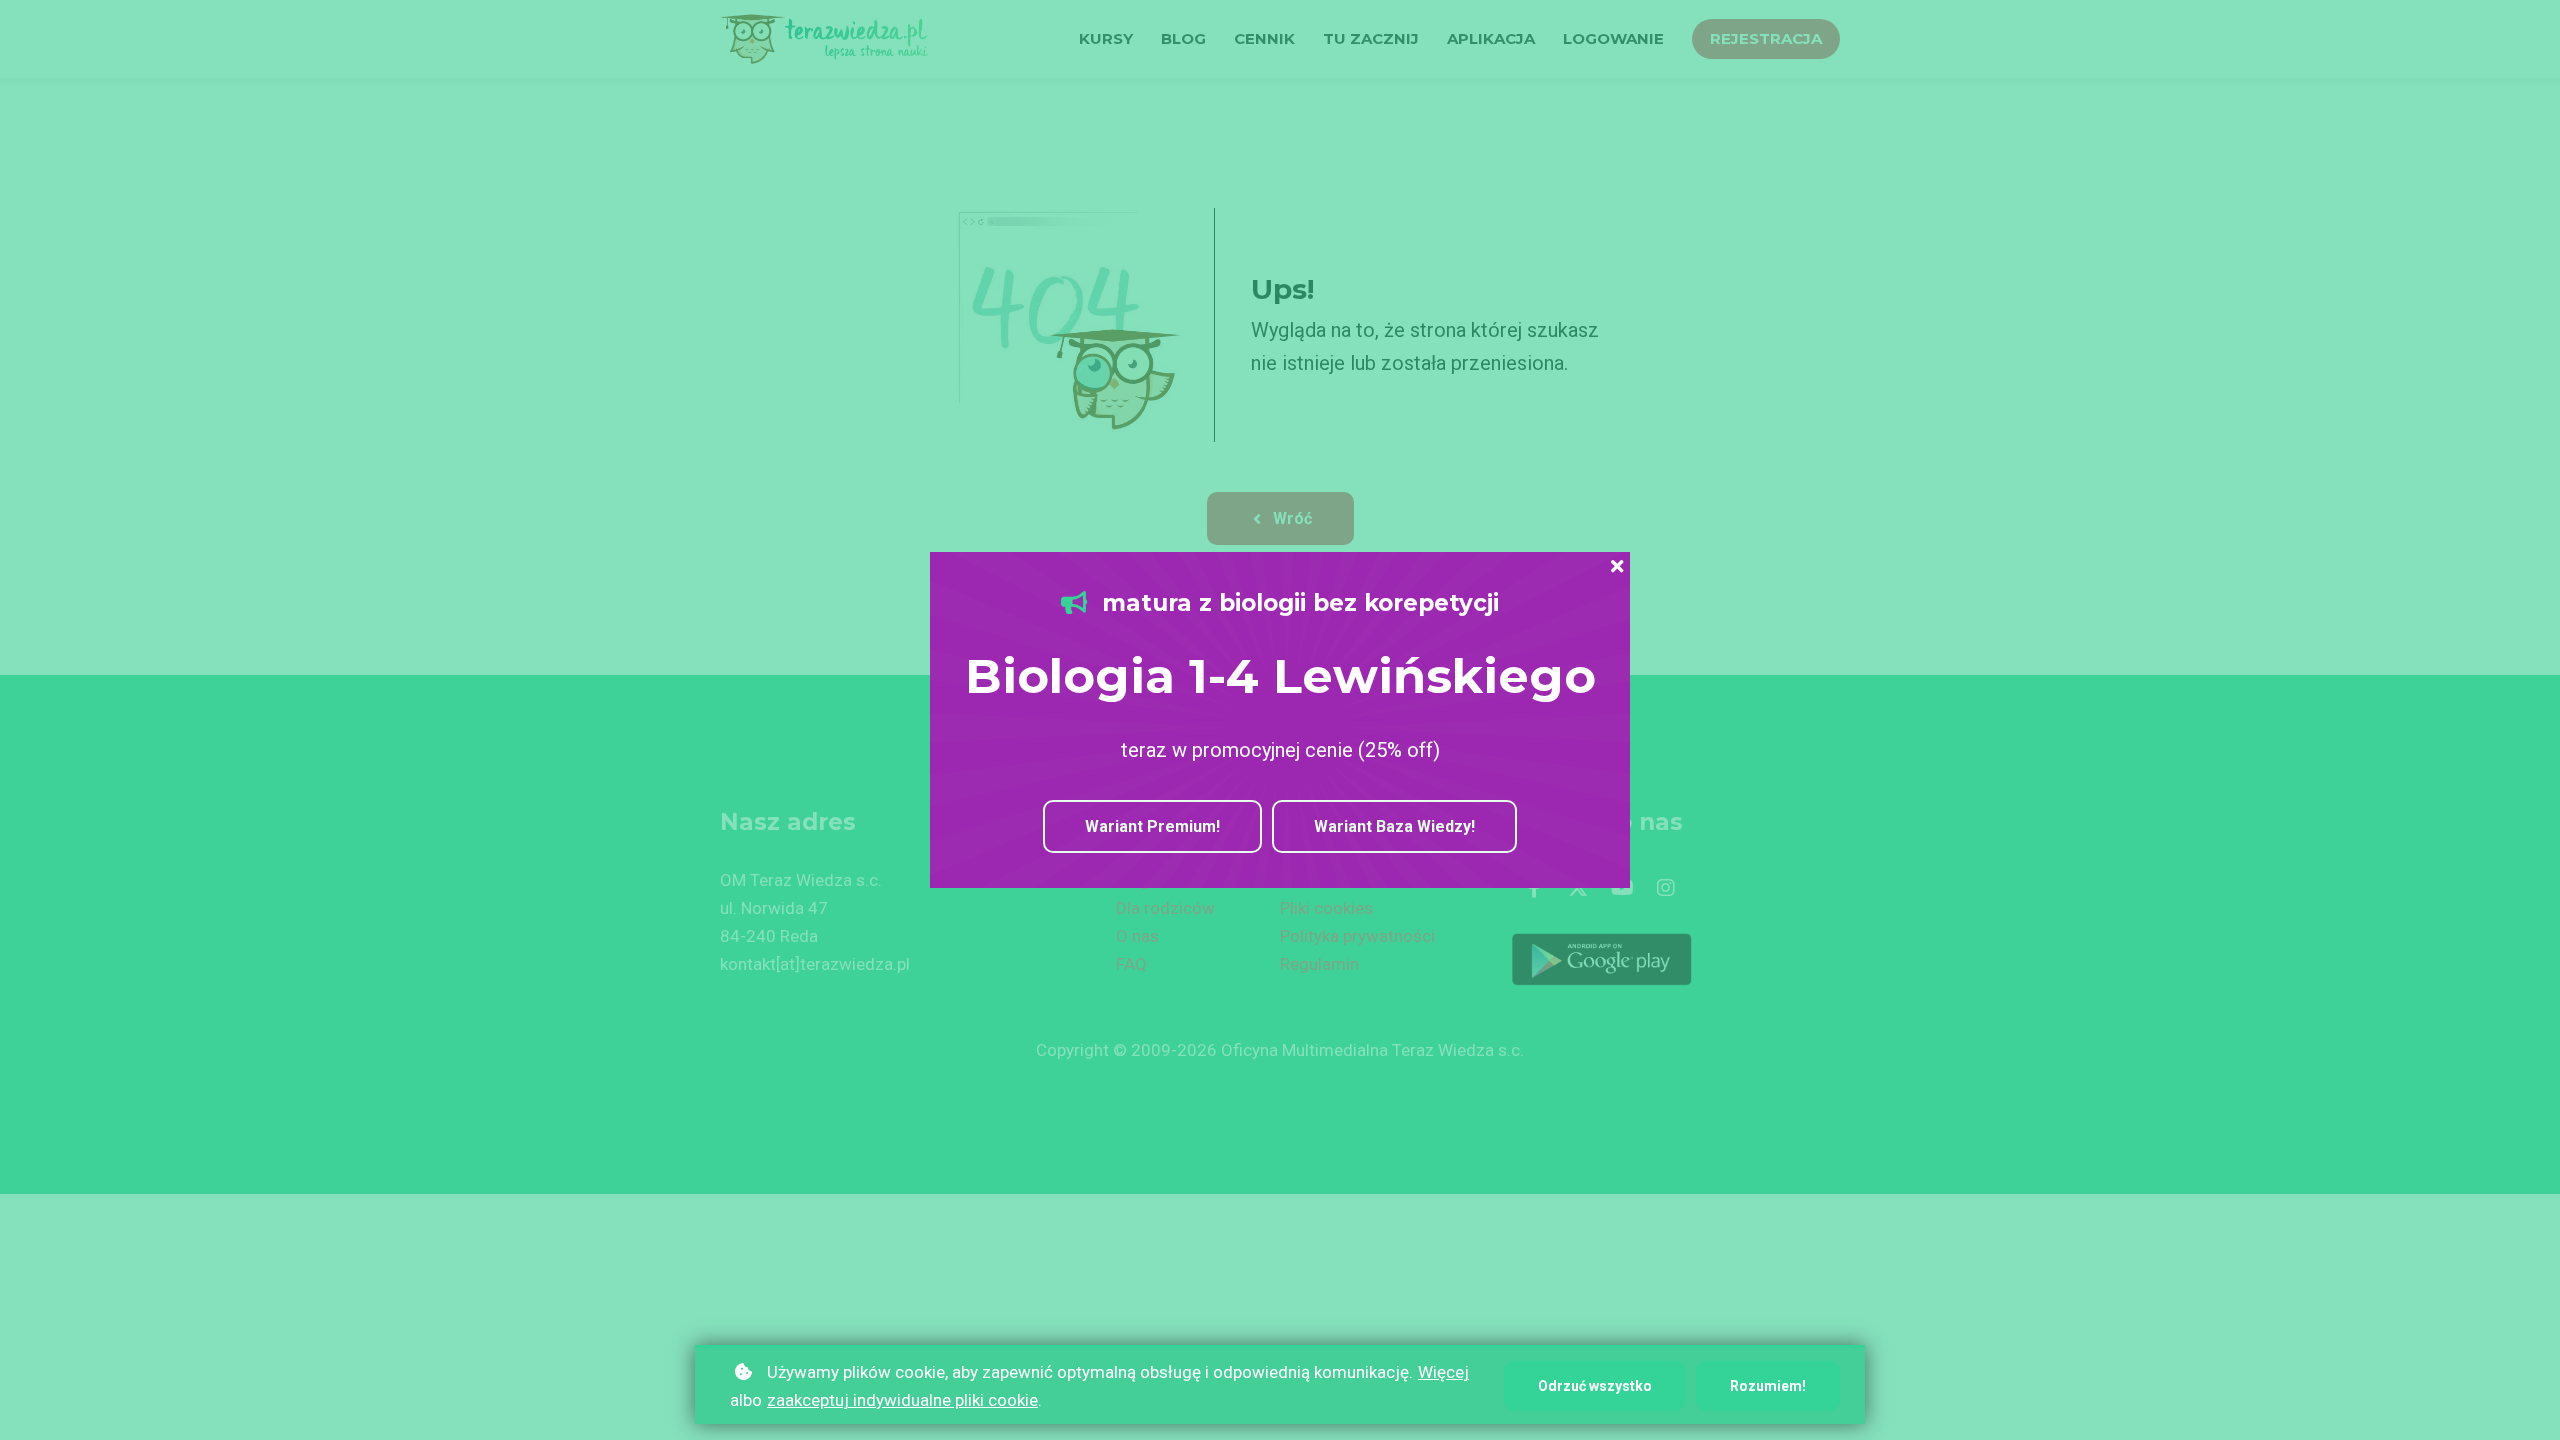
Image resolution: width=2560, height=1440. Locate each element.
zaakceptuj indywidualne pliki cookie (902, 1400)
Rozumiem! (1768, 1386)
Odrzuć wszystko (1595, 1386)
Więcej (1443, 1372)
